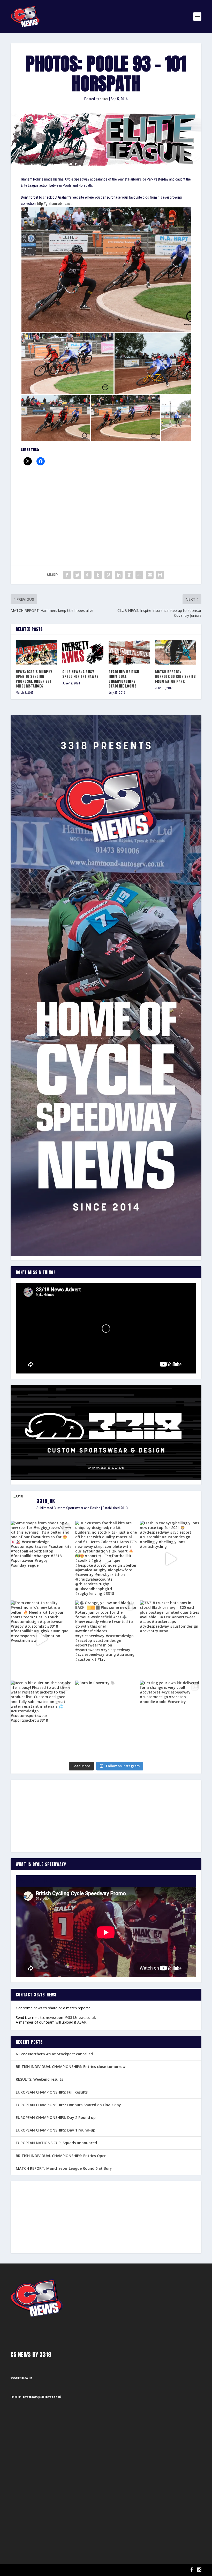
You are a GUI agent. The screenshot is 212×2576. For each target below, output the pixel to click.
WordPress (70, 2570)
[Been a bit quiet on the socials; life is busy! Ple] (41, 1719)
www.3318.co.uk (21, 2378)
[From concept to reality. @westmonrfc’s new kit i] (41, 1639)
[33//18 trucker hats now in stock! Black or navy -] (171, 1639)
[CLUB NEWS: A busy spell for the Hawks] (83, 652)
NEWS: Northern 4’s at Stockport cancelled (54, 2054)
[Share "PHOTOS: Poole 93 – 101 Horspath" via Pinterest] (108, 575)
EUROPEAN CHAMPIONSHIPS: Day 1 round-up (56, 2130)
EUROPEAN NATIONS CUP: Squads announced (56, 2143)
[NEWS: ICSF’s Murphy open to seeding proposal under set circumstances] (36, 652)
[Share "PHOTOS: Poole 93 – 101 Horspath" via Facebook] (67, 575)
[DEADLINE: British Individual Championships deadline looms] (129, 652)
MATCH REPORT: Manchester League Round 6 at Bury (64, 2168)
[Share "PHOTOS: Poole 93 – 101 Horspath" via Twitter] (77, 575)
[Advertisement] (106, 509)
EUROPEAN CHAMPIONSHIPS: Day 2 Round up (56, 2117)
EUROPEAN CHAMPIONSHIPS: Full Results (52, 2092)
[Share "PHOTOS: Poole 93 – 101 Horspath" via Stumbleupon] (139, 575)
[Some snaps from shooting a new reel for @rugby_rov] (41, 1559)
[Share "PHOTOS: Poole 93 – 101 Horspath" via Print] (160, 575)
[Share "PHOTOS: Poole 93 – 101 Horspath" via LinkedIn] (119, 575)
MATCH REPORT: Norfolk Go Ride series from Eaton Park (176, 677)
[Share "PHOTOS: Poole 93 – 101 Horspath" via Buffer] (129, 575)
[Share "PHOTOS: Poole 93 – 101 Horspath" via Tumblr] (98, 575)
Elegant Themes (37, 2570)
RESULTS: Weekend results (39, 2079)
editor (104, 99)
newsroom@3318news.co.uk (71, 2017)
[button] (115, 270)
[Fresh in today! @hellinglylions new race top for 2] (171, 1559)
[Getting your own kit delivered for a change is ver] (171, 1719)
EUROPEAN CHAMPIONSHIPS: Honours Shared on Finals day (68, 2105)
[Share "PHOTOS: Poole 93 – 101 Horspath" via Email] (150, 575)
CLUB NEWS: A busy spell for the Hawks (81, 674)
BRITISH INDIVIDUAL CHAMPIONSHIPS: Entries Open (61, 2156)
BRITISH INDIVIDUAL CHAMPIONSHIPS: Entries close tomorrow (71, 2067)
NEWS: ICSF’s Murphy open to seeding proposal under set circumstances (34, 679)
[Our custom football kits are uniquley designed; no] (106, 1559)
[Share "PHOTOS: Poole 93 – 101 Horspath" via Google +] (88, 575)
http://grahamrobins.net (54, 204)
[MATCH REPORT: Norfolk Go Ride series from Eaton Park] (176, 652)
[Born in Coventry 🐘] (106, 1719)
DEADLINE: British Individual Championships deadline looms (124, 679)
